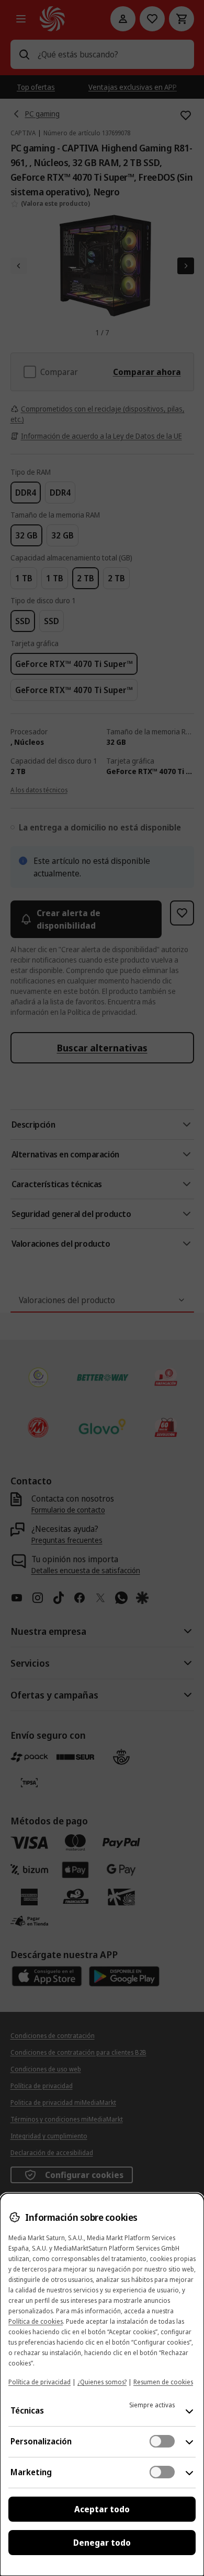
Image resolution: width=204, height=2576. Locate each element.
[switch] (162, 2441)
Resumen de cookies (163, 2382)
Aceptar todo (102, 2509)
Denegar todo (102, 2543)
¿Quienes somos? (102, 2382)
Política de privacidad (39, 2382)
